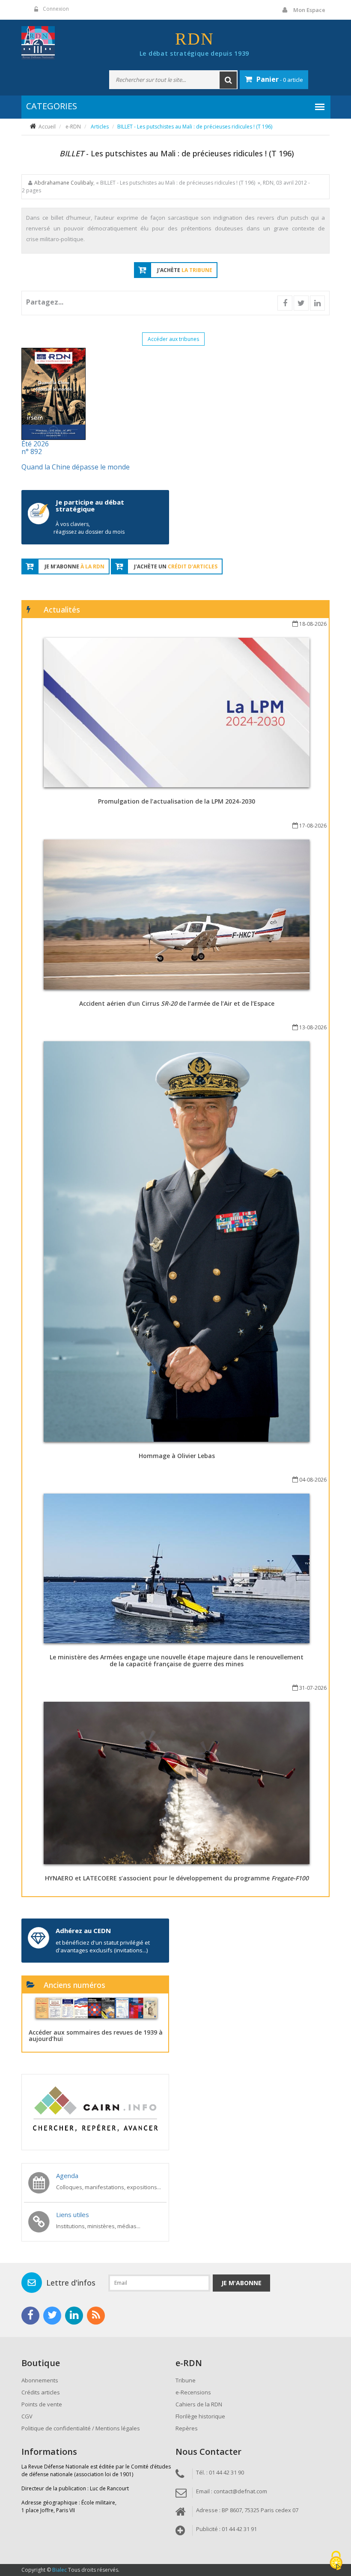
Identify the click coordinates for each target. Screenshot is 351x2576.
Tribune (186, 2380)
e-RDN (73, 127)
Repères (187, 2428)
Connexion (56, 9)
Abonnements (40, 2380)
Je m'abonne (241, 2283)
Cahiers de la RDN (199, 2404)
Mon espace (309, 10)
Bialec (59, 2570)
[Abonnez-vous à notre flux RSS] (96, 2316)
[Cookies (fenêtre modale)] (336, 2561)
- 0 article (280, 79)
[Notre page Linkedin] (74, 2316)
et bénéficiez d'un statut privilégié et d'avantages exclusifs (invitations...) (103, 1946)
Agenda (67, 2176)
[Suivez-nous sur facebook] (30, 2316)
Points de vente (42, 2404)
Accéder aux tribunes (173, 339)
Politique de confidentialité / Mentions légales (81, 2428)
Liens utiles (73, 2214)
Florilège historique (200, 2416)
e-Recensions (193, 2392)
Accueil (47, 127)
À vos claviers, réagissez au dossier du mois (89, 528)
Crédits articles (41, 2392)
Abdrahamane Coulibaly (64, 183)
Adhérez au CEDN (83, 1931)
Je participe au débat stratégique (90, 506)
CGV (27, 2416)
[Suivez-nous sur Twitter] (52, 2316)
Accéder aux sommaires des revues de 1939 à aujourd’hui (96, 2035)
